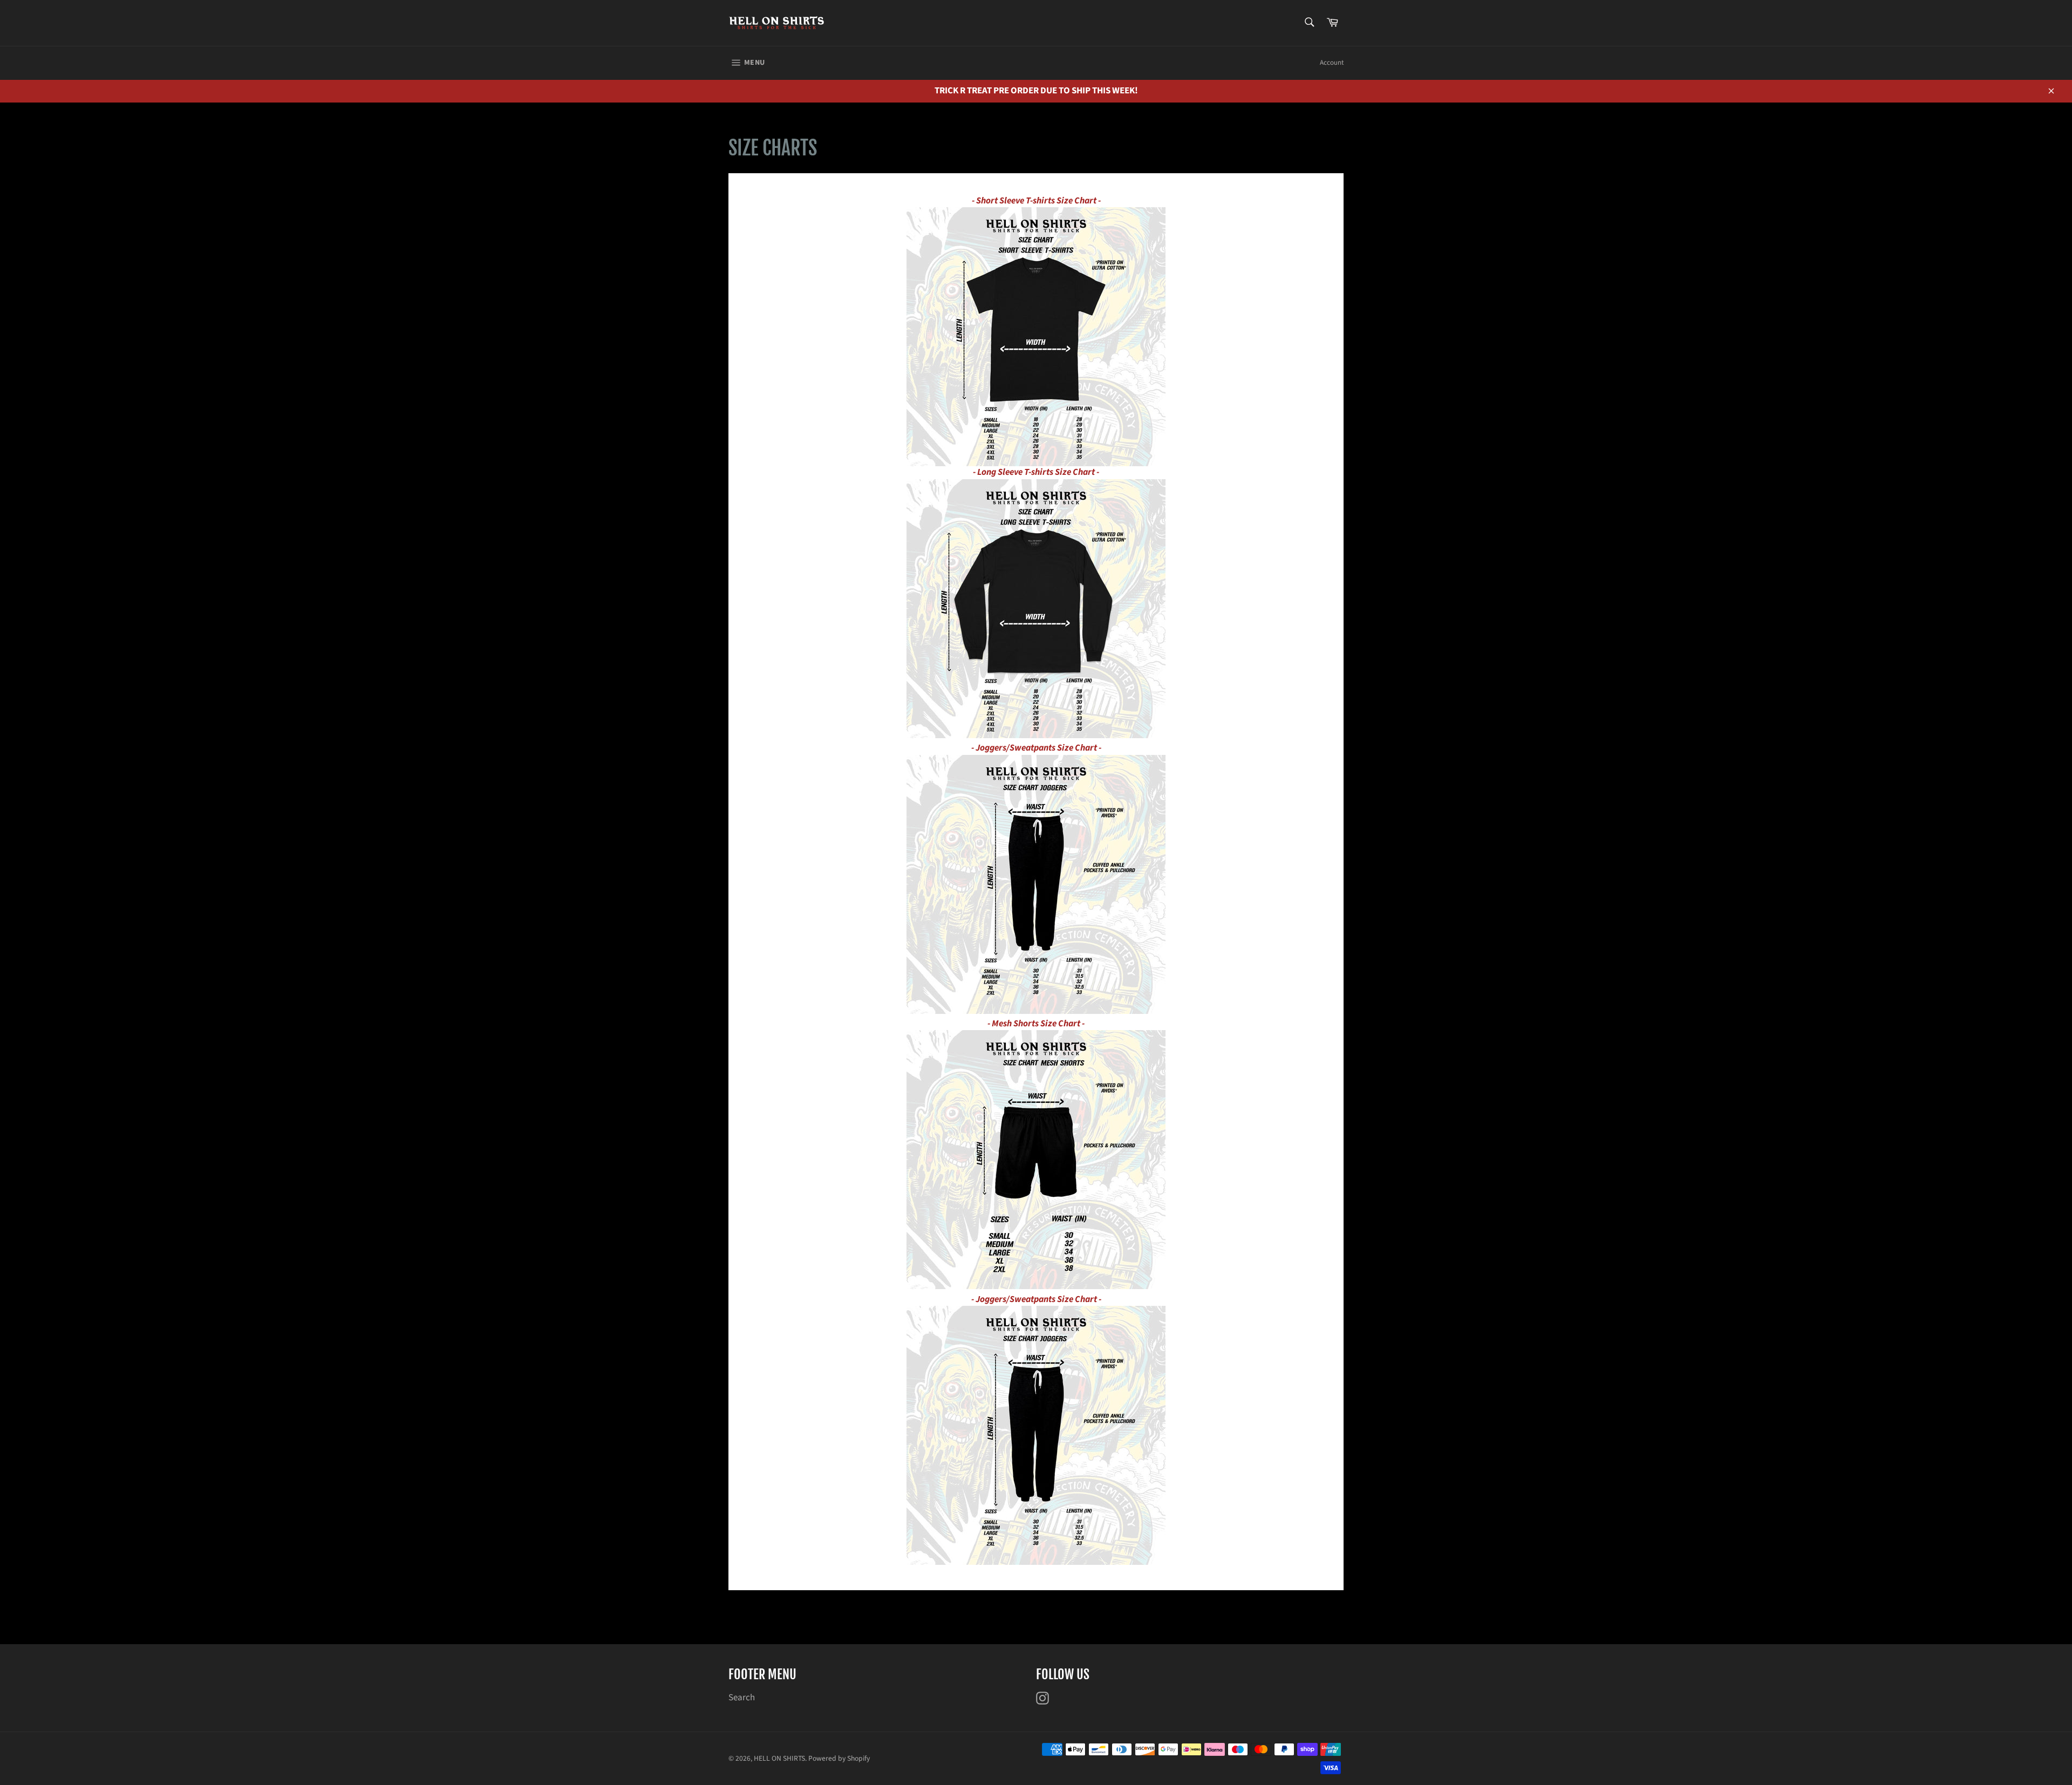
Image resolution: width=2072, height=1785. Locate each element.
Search (742, 1698)
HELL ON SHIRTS (779, 1758)
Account (1332, 63)
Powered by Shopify (839, 1758)
